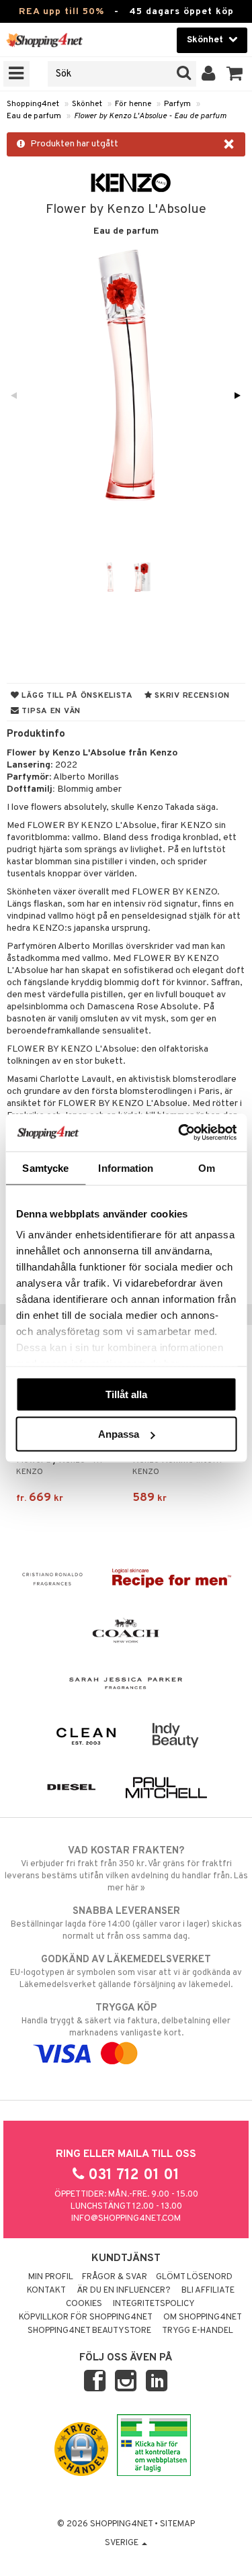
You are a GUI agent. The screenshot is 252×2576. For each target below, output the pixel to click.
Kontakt (46, 2291)
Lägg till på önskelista (76, 696)
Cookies (84, 2304)
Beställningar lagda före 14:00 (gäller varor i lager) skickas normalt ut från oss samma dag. (126, 1924)
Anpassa (119, 1434)
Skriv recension (191, 696)
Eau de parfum (34, 116)
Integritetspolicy (154, 2304)
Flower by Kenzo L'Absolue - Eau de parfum (150, 116)
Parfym (177, 104)
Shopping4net (33, 104)
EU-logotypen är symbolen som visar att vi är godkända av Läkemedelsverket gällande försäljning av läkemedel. (126, 1972)
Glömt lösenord (194, 2277)
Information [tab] (126, 1167)
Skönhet (87, 104)
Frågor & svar (115, 2277)
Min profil (51, 2277)
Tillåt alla (126, 1394)
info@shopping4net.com (126, 2219)
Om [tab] (207, 1167)
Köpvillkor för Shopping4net (86, 2317)
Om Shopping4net (203, 2317)
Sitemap (177, 2524)
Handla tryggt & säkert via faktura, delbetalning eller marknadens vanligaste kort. (126, 2020)
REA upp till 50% (61, 12)
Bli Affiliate (208, 2291)
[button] (235, 74)
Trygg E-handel (198, 2331)
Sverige (123, 2543)
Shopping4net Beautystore (89, 2331)
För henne (133, 104)
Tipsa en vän (50, 711)
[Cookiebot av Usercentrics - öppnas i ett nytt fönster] (179, 1133)
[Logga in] (209, 74)
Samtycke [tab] (45, 1167)
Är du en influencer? (124, 2291)
